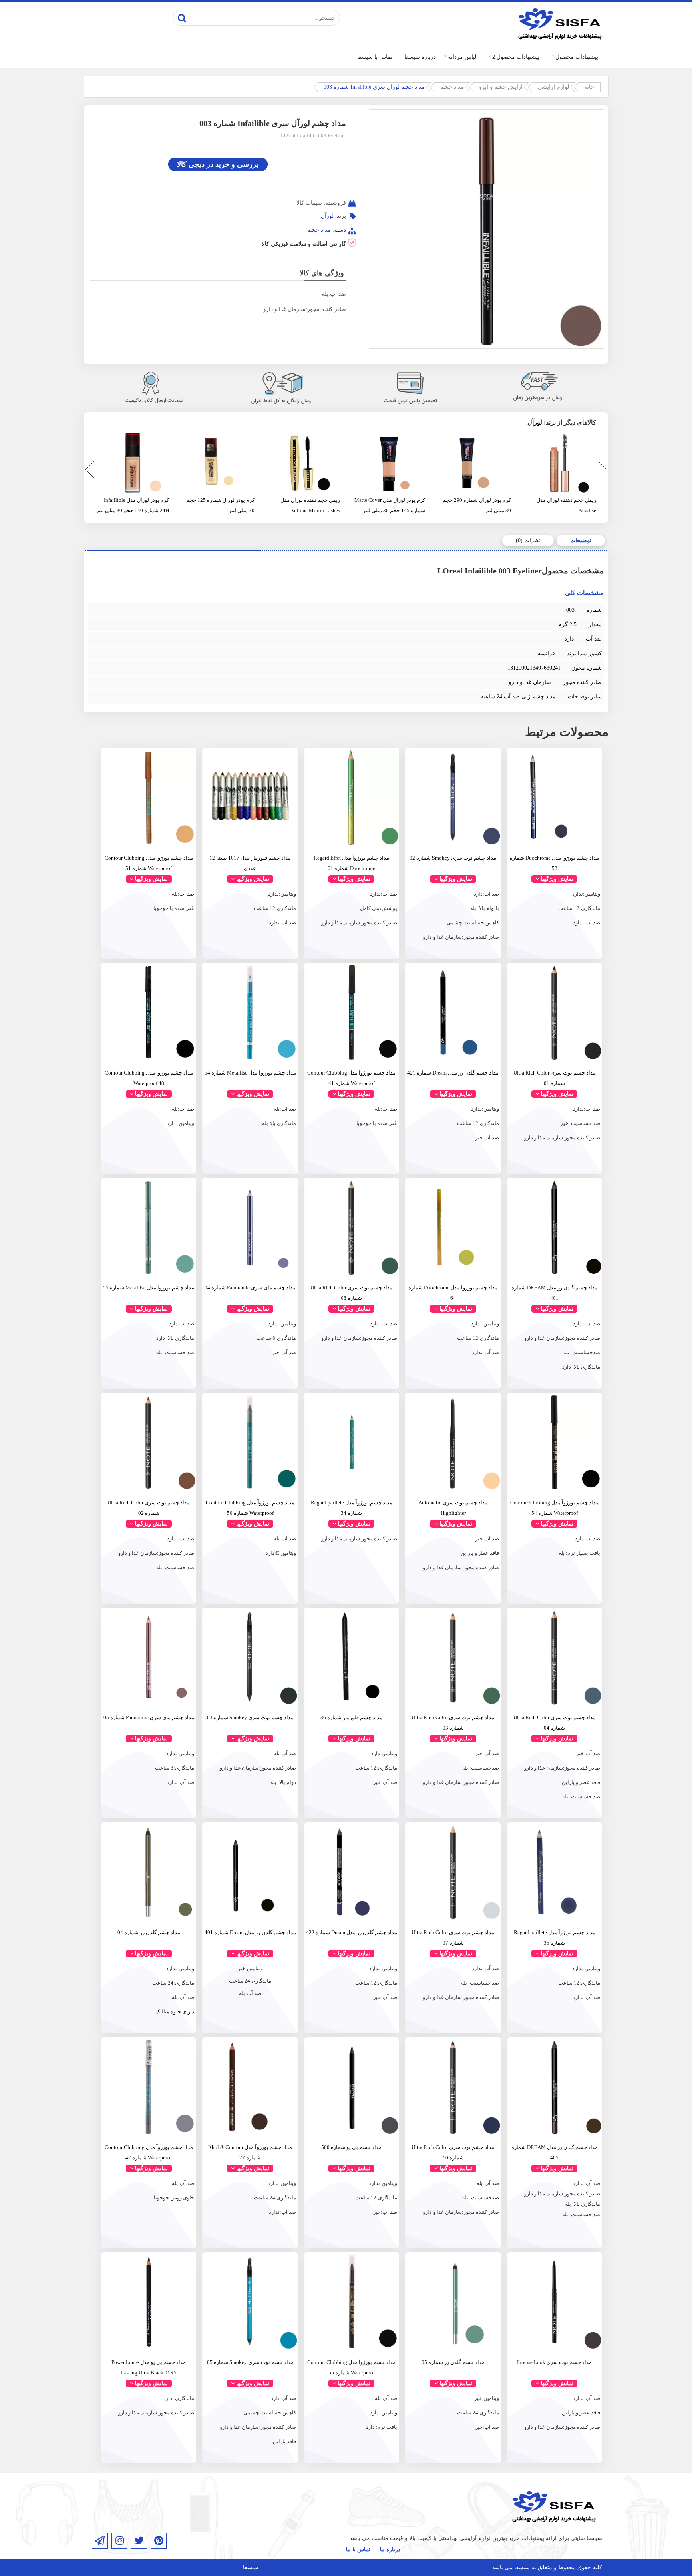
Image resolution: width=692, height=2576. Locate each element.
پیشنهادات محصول (577, 57)
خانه (589, 87)
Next (602, 471)
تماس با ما (358, 2549)
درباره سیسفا (420, 57)
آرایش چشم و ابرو (501, 87)
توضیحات (581, 540)
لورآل (327, 216)
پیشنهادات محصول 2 (516, 57)
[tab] (581, 541)
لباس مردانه (462, 57)
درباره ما (390, 2549)
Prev (88, 471)
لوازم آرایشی (553, 87)
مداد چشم (452, 87)
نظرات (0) (528, 540)
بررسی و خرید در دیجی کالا (218, 164)
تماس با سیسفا (375, 57)
